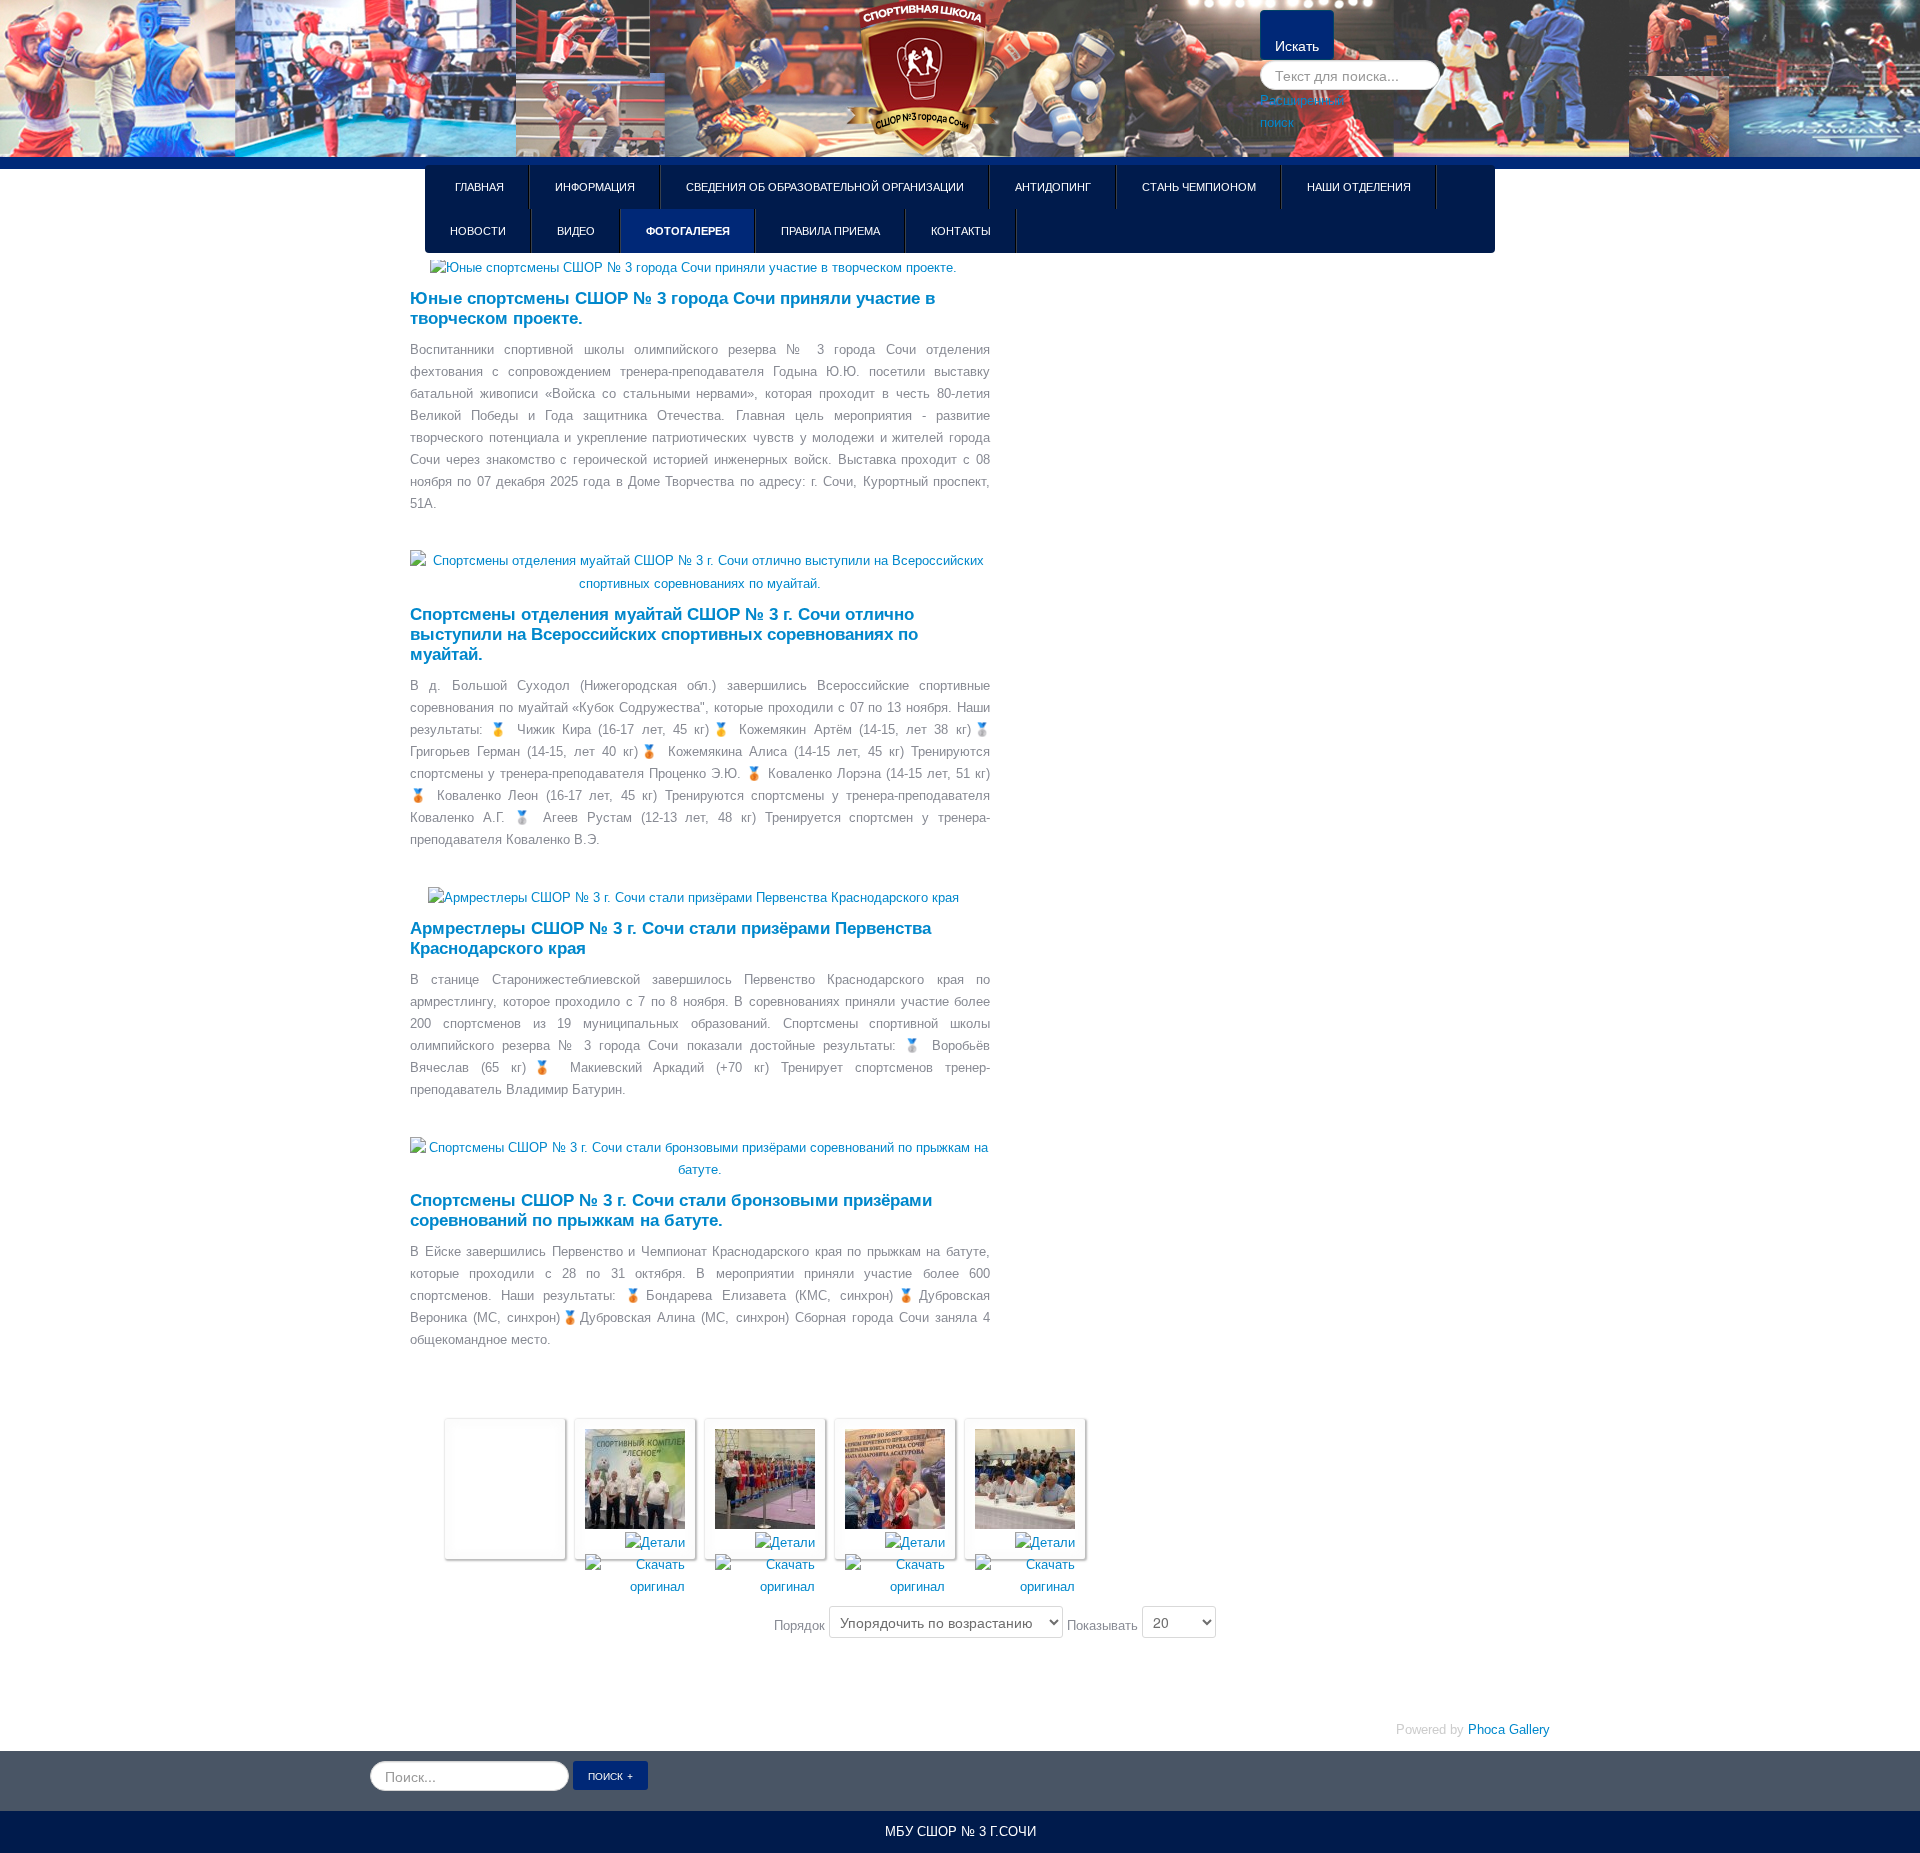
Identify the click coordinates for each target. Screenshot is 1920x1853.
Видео (576, 231)
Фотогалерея (688, 231)
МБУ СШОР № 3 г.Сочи (960, 1831)
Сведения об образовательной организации (825, 187)
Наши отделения (1359, 187)
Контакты (961, 231)
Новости (478, 231)
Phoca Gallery (1509, 1729)
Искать (1297, 45)
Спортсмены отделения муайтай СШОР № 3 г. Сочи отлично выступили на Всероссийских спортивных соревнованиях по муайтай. (664, 634)
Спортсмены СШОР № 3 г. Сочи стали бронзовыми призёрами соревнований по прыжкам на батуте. (671, 1210)
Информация (595, 187)
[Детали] (655, 1541)
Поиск (605, 1775)
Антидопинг (1053, 187)
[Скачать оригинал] (635, 1574)
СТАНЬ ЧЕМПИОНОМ (1199, 187)
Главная (479, 187)
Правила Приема (830, 231)
